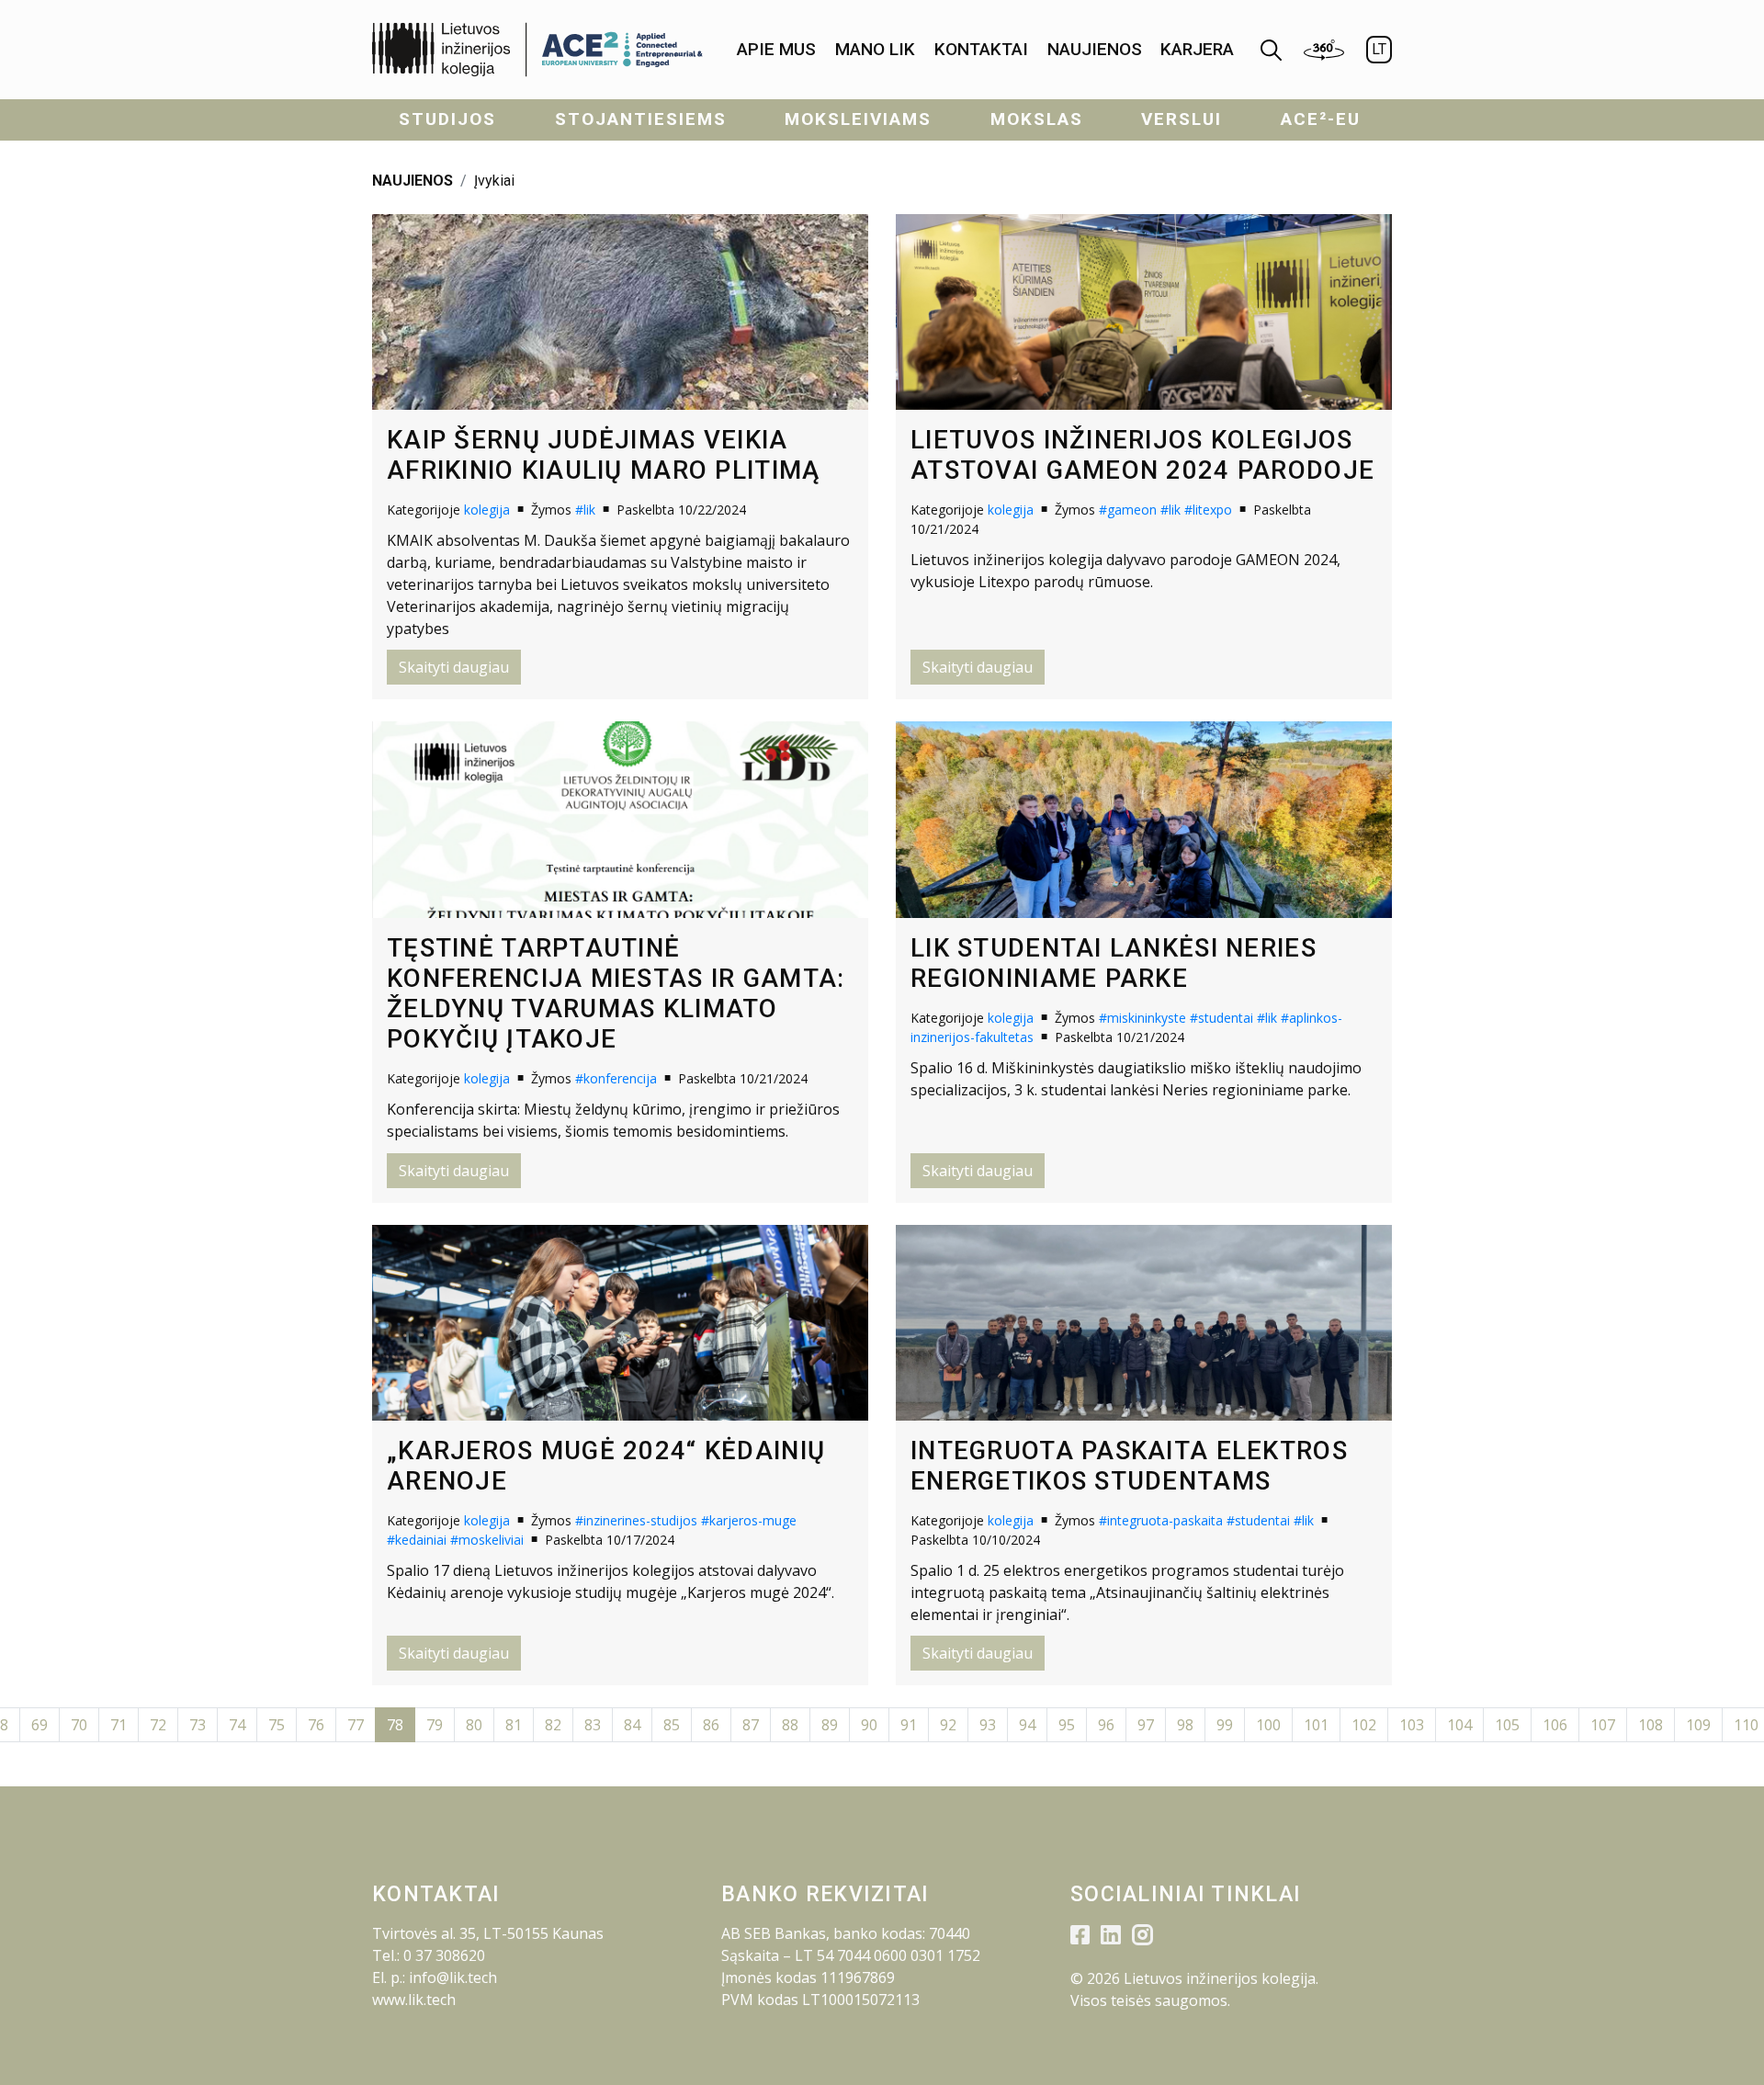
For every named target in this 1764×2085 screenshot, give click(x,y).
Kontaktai (981, 49)
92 (948, 1725)
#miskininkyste (1142, 1018)
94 (1027, 1725)
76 (316, 1725)
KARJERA (1197, 49)
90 (869, 1725)
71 (119, 1725)
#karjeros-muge (749, 1520)
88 (790, 1725)
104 (1459, 1725)
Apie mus (776, 49)
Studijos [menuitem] (447, 119)
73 (198, 1725)
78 (395, 1725)
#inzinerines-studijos (636, 1520)
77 (356, 1725)
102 (1364, 1725)
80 (474, 1725)
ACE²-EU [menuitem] (1321, 119)
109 (1698, 1725)
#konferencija (616, 1078)
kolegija (487, 510)
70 (79, 1725)
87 (751, 1725)
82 (553, 1725)
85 (672, 1725)
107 (1603, 1725)
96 (1106, 1725)
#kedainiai (417, 1540)
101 (1316, 1725)
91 (909, 1725)
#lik (585, 510)
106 (1555, 1725)
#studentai (1221, 1018)
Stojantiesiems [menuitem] (641, 119)
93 (988, 1725)
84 (632, 1725)
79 (435, 1725)
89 (830, 1725)
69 (40, 1725)
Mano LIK (875, 49)
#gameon (1128, 510)
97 (1146, 1725)
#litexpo (1208, 510)
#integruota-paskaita (1161, 1520)
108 (1651, 1725)
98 (1185, 1725)
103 (1412, 1725)
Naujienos (1095, 49)
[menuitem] (776, 50)
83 (593, 1725)
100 (1268, 1725)
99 (1225, 1725)
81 (514, 1725)
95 (1067, 1725)
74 (237, 1725)
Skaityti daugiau (454, 667)
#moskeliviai (487, 1540)
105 (1507, 1725)
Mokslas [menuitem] (1037, 119)
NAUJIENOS (413, 181)
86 (711, 1725)
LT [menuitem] (1379, 49)
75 (277, 1725)
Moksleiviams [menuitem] (858, 119)
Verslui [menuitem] (1182, 119)
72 (158, 1725)
